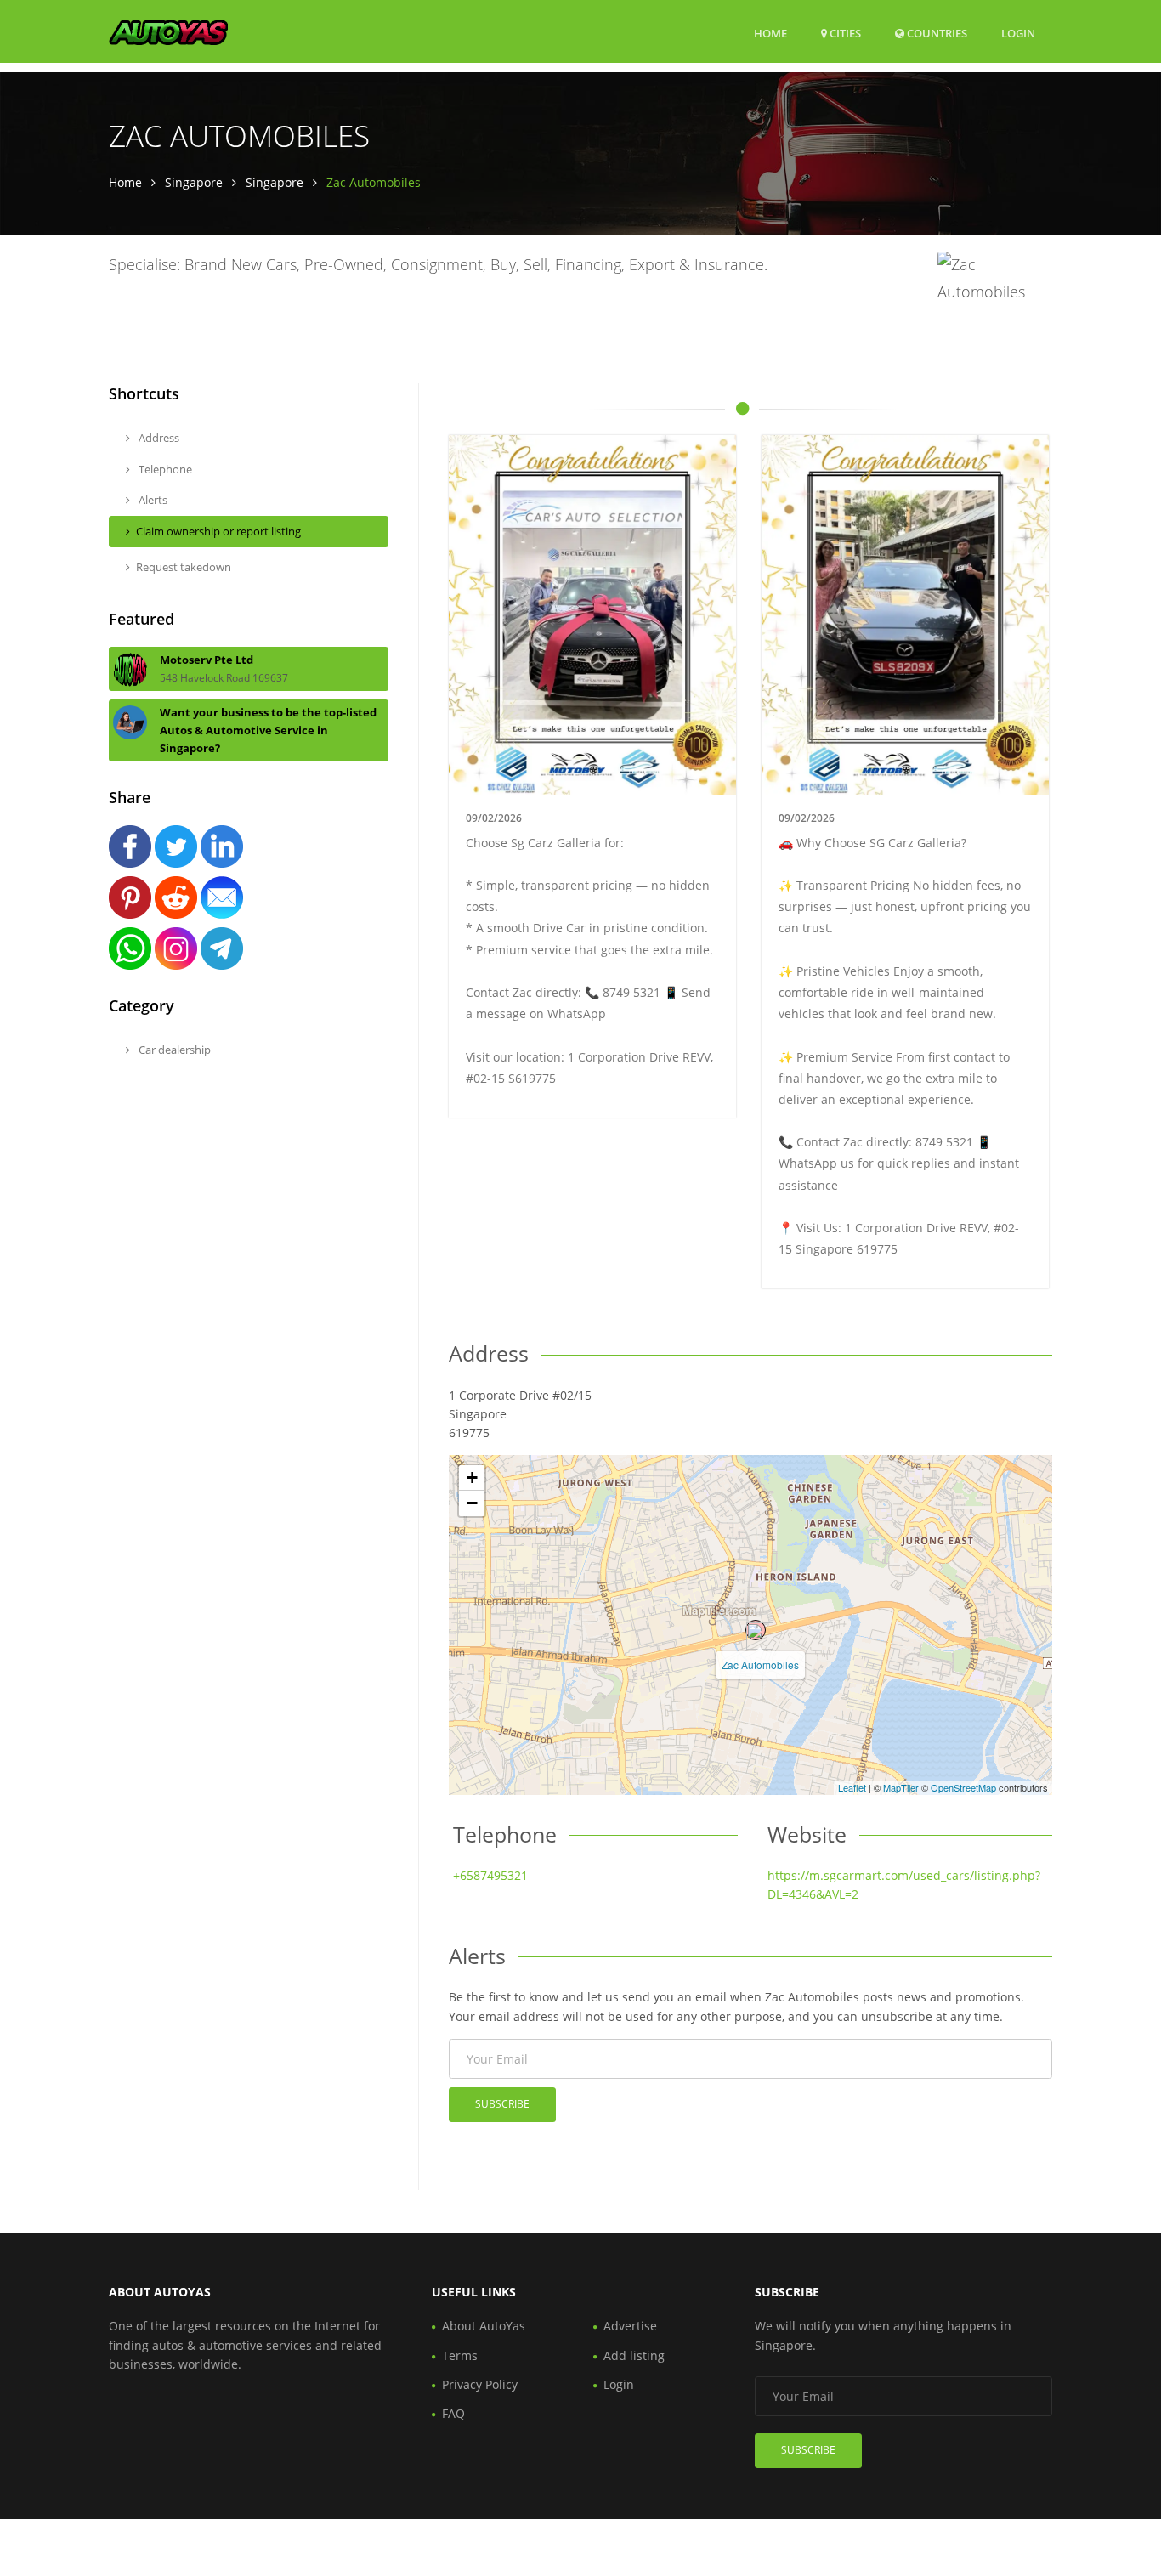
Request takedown (184, 567)
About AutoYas (484, 2326)
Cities (844, 33)
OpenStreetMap (963, 1787)
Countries (936, 33)
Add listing (634, 2355)
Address (158, 438)
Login (1018, 33)
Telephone (164, 469)
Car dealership (173, 1050)
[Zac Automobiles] (756, 1630)
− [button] (472, 1503)
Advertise (630, 2326)
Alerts (152, 500)
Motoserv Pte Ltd (207, 660)
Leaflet (852, 1787)
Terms (460, 2355)
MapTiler (901, 1787)
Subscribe (502, 2104)
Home (770, 33)
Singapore (194, 182)
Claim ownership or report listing (218, 531)
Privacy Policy (480, 2384)
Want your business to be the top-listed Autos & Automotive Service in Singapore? (268, 730)
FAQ (453, 2413)
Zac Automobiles (760, 1664)
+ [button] (472, 1478)
